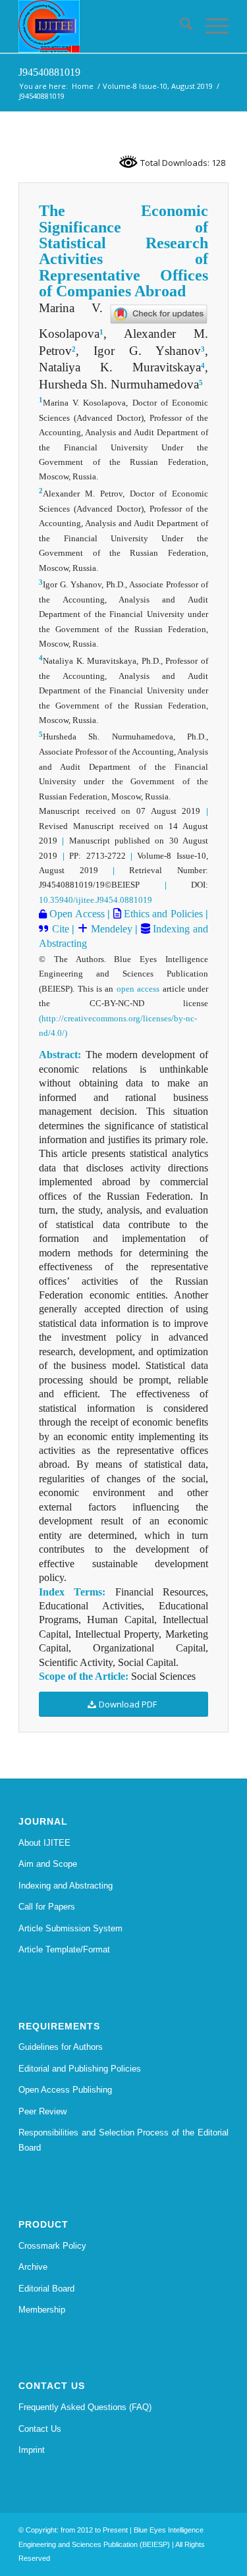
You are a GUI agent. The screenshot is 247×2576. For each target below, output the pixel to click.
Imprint (32, 2450)
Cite (61, 929)
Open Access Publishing (65, 2090)
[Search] (179, 26)
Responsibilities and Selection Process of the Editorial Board (123, 2140)
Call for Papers (47, 1907)
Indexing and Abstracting (66, 1886)
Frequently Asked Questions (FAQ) (85, 2407)
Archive (33, 2267)
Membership (42, 2310)
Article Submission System (70, 1928)
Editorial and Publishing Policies (80, 2069)
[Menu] (210, 26)
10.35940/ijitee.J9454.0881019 (96, 900)
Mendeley (110, 929)
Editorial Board (46, 2289)
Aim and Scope (48, 1864)
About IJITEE (44, 1843)
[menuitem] (179, 26)
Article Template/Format (64, 1949)
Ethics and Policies (162, 914)
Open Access (76, 914)
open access (138, 989)
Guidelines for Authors (61, 2047)
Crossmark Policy (52, 2246)
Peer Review (42, 2111)
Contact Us (40, 2429)
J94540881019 (49, 72)
